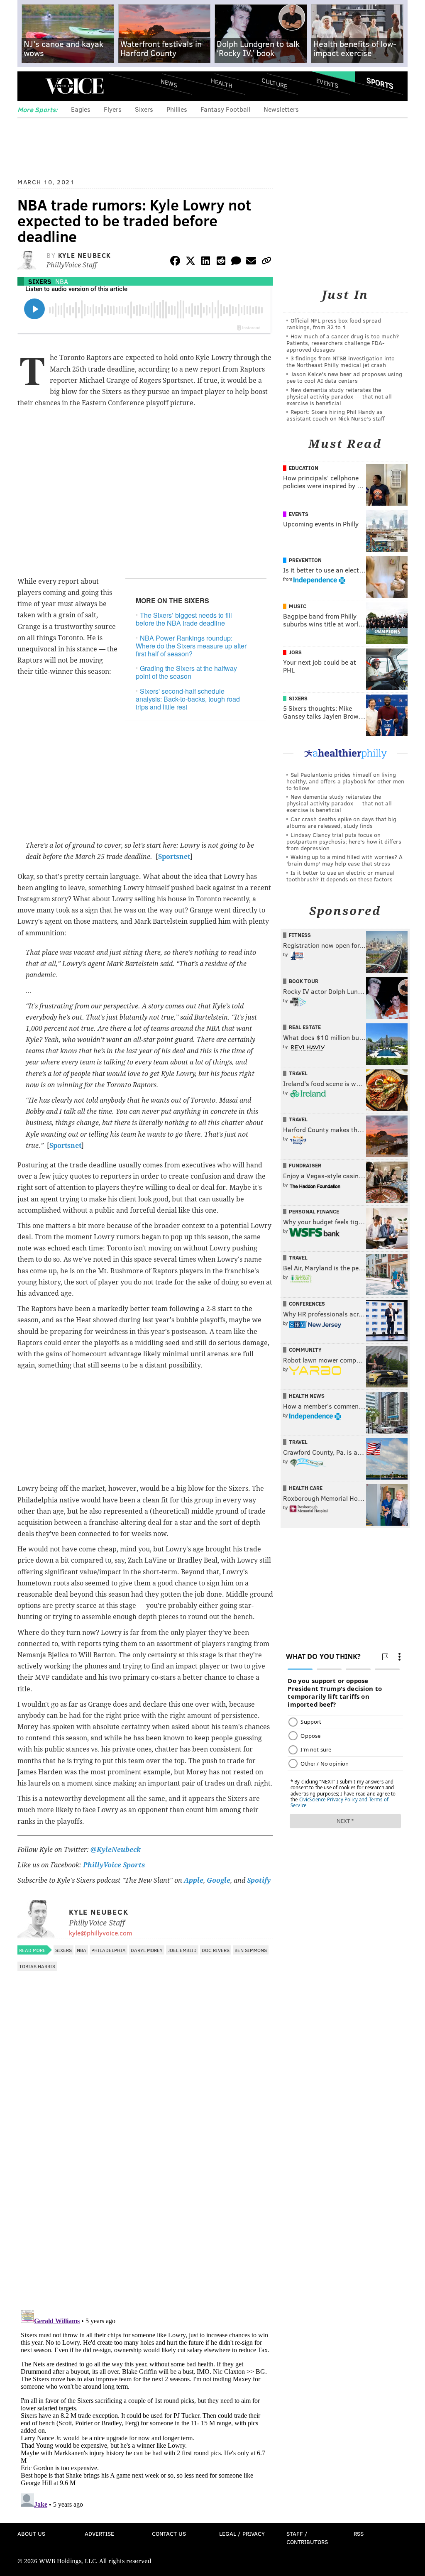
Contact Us (169, 2533)
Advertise (99, 2533)
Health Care (306, 1488)
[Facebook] (175, 262)
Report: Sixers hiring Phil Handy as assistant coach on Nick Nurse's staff (336, 415)
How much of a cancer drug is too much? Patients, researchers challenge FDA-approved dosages (343, 343)
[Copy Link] (266, 262)
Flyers (113, 109)
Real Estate (305, 1027)
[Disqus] (145, 2196)
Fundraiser (305, 1165)
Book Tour (304, 981)
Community (305, 1350)
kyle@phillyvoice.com (100, 1933)
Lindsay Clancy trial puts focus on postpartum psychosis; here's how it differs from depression (344, 841)
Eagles (81, 109)
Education (304, 468)
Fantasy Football (225, 109)
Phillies (177, 109)
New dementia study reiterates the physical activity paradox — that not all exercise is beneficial (339, 396)
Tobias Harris (37, 1966)
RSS (359, 2533)
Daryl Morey (147, 1950)
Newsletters (281, 109)
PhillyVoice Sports (114, 1865)
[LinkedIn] (206, 262)
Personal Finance (314, 1211)
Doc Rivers (216, 1950)
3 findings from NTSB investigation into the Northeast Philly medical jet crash (341, 361)
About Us (31, 2533)
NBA (62, 281)
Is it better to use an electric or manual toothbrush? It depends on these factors (341, 876)
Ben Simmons (251, 1950)
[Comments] (236, 262)
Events (327, 83)
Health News (307, 1396)
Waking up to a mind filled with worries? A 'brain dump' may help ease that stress (344, 860)
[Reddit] (221, 262)
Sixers (144, 109)
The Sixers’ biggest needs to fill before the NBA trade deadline (184, 619)
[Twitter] (191, 262)
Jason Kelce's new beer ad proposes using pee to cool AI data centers (344, 377)
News (169, 83)
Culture (274, 83)
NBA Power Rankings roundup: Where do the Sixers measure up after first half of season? (191, 646)
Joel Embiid (182, 1950)
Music (298, 606)
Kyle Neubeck (85, 255)
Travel (298, 1073)
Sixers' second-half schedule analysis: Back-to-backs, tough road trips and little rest (188, 699)
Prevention (305, 560)
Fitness (300, 935)
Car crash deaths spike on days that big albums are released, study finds (341, 822)
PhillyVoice (74, 86)
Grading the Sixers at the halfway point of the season (186, 672)
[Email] (251, 262)
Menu (31, 86)
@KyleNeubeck (116, 1850)
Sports (380, 83)
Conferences (307, 1304)
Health (222, 83)
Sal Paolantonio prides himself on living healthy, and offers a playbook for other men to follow (345, 781)
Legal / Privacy (242, 2533)
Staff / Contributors (307, 2538)
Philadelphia (109, 1950)
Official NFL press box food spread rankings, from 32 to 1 (334, 324)
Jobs (295, 652)
